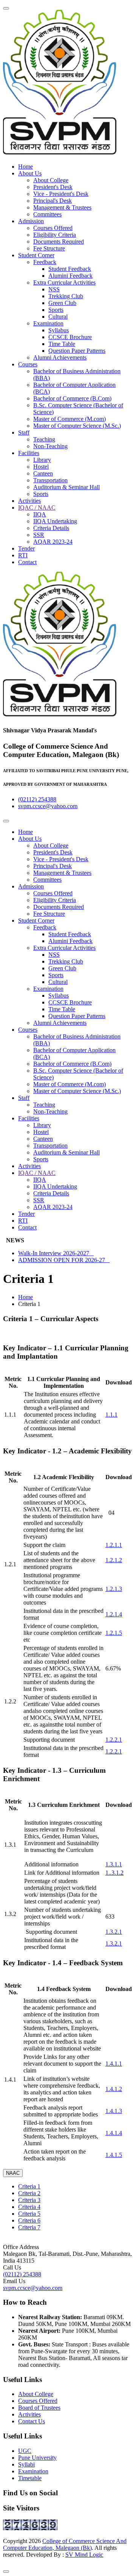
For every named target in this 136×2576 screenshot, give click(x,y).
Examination (48, 323)
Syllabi (26, 2464)
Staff (24, 432)
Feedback (45, 262)
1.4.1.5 (114, 2155)
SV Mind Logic (84, 2555)
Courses (28, 364)
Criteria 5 (29, 2214)
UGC (25, 2451)
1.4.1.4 (114, 2133)
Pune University (37, 2458)
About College (51, 180)
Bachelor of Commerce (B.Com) (72, 398)
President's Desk (53, 187)
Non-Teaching (50, 446)
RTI (23, 555)
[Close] (6, 2571)
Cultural (58, 317)
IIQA (40, 514)
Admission (31, 221)
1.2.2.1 (114, 1740)
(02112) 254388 (37, 799)
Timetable (30, 2478)
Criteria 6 (29, 2220)
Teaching (44, 439)
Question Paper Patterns (77, 351)
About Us (30, 173)
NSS (54, 289)
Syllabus (59, 330)
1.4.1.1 (114, 2064)
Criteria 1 (29, 2186)
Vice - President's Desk (61, 194)
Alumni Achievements (60, 357)
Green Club (62, 303)
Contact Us (32, 2421)
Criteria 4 (29, 2207)
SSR (39, 535)
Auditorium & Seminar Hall (66, 487)
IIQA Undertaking (55, 521)
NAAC (13, 2173)
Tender (26, 548)
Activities (29, 501)
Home (25, 167)
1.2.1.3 (114, 1589)
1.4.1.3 (114, 2111)
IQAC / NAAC (37, 508)
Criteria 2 (29, 2193)
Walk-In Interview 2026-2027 (56, 1253)
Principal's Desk (53, 201)
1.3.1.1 (114, 1864)
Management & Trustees (62, 207)
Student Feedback (70, 269)
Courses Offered (53, 228)
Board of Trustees (39, 2408)
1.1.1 (111, 1415)
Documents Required (59, 242)
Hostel (41, 467)
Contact (27, 562)
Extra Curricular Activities (64, 282)
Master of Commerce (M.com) (70, 419)
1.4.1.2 (114, 2089)
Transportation (50, 480)
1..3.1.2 (114, 1873)
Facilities (29, 453)
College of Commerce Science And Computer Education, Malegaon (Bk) (65, 2544)
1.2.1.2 (114, 1560)
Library (42, 460)
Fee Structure (49, 248)
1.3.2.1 (114, 1932)
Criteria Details (51, 528)
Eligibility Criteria (55, 235)
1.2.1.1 (114, 1545)
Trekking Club (66, 296)
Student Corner (36, 255)
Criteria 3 (29, 2200)
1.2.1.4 (114, 1614)
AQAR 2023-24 (53, 542)
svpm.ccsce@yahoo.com (48, 806)
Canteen (43, 473)
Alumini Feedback (70, 276)
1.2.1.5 (114, 1633)
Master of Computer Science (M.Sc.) (77, 426)
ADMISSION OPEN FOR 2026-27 (64, 1260)
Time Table (62, 344)
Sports (56, 310)
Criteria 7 (29, 2227)
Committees (47, 214)
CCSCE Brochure (70, 337)
